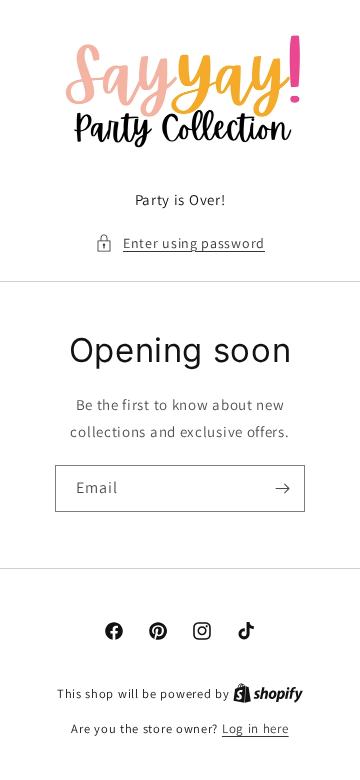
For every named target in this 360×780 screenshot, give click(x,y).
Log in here (255, 728)
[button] (180, 243)
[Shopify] (268, 693)
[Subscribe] (282, 488)
